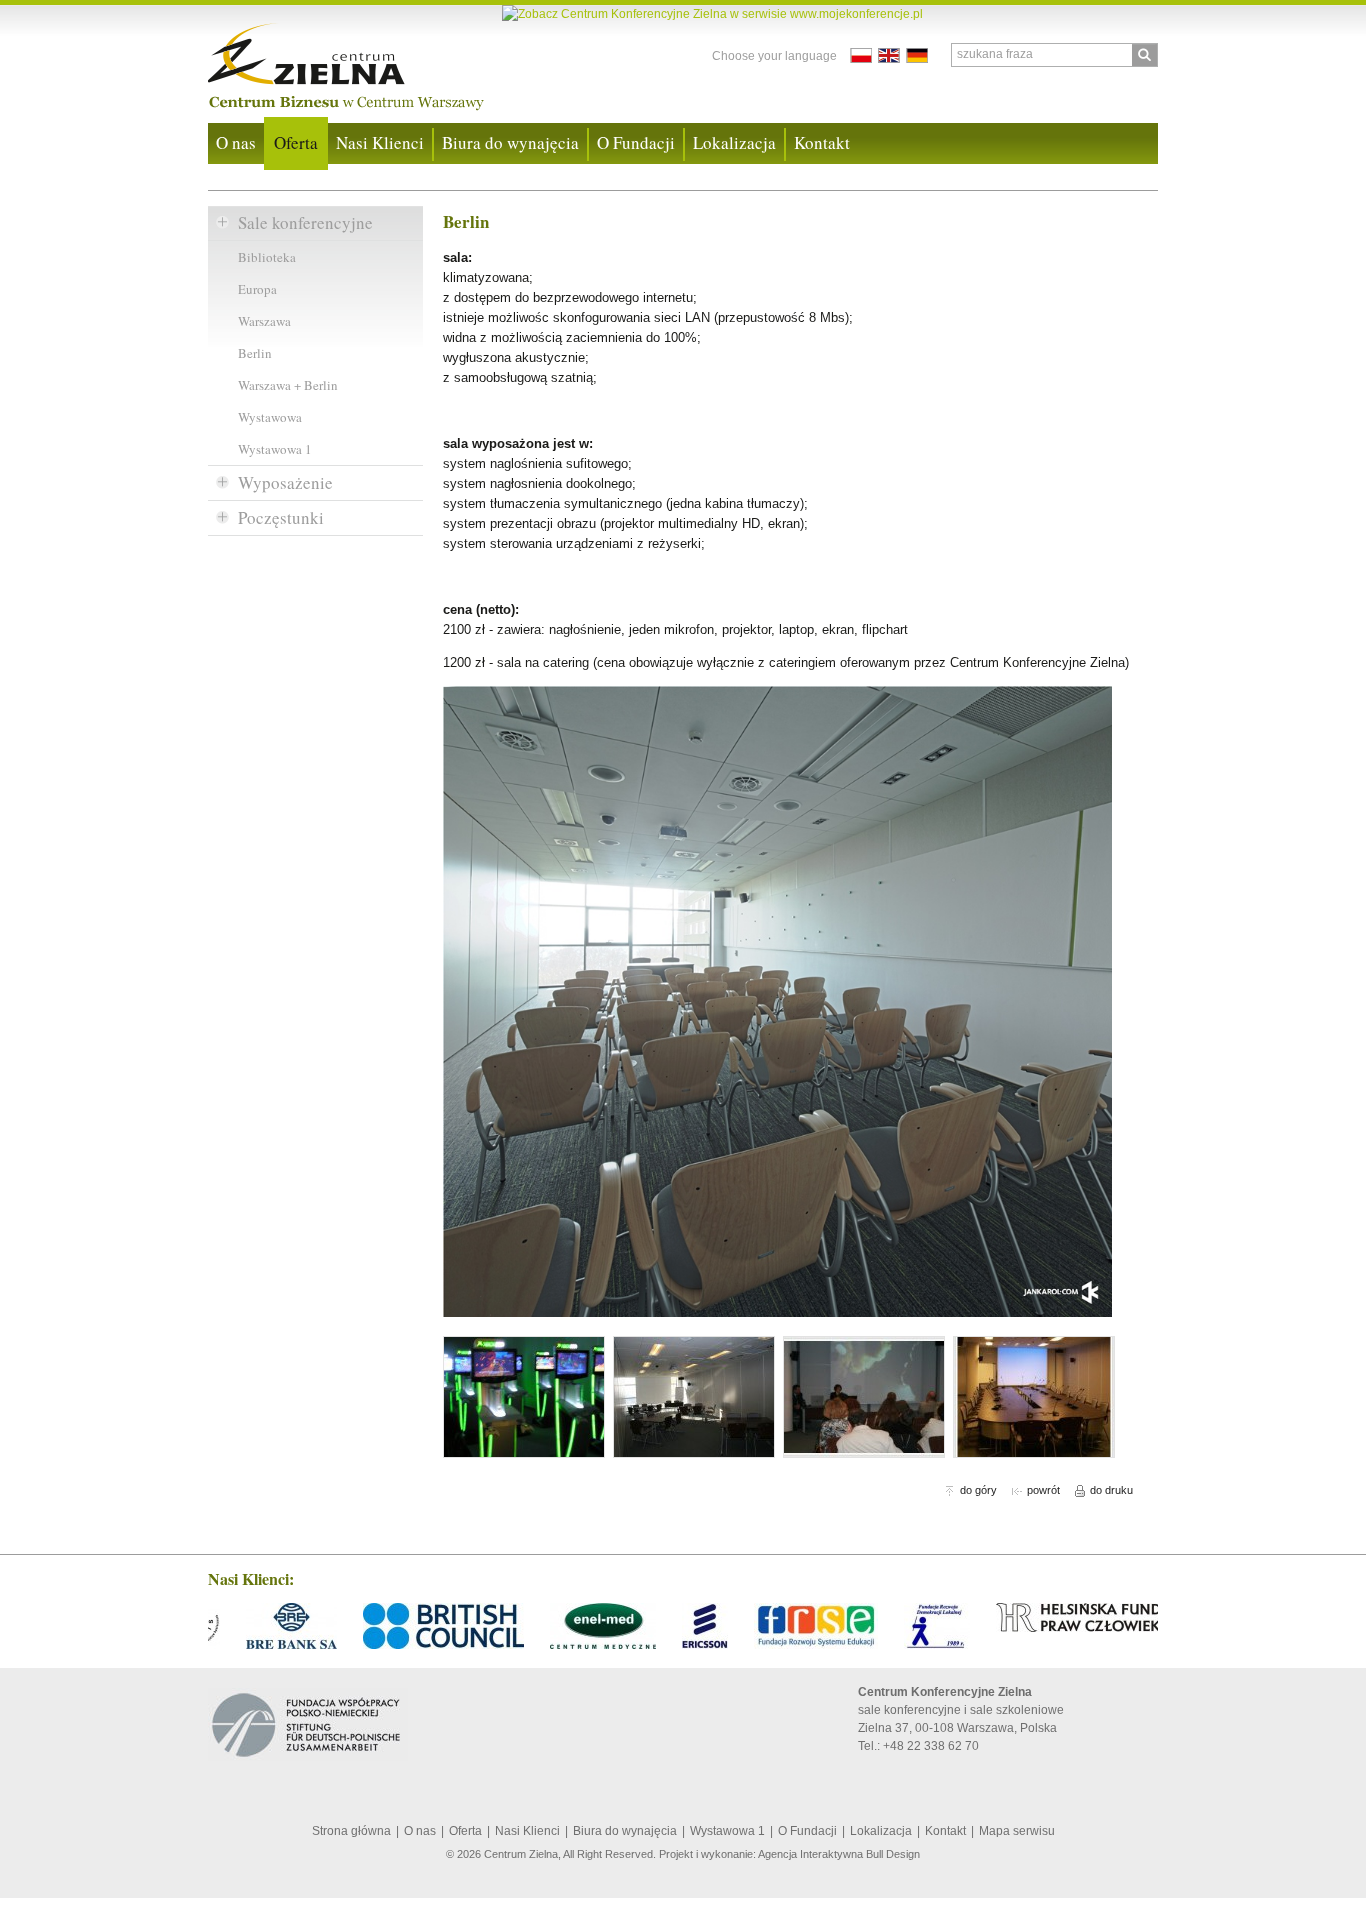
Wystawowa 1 (275, 449)
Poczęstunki (281, 517)
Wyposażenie (285, 482)
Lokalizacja (734, 142)
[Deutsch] (917, 55)
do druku (1111, 1490)
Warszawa (264, 321)
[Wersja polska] (861, 55)
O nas (236, 142)
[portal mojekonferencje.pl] (712, 14)
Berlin (255, 353)
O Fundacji (636, 142)
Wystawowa (270, 417)
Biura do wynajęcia (510, 142)
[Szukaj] (1144, 55)
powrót (1043, 1490)
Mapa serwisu (1017, 1831)
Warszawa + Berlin (288, 385)
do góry (978, 1490)
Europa (257, 289)
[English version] (889, 55)
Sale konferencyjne (305, 222)
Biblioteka (267, 257)
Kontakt (822, 142)
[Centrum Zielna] (370, 61)
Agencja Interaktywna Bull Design (839, 1854)
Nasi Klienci (380, 142)
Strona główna (351, 1831)
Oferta (296, 142)
